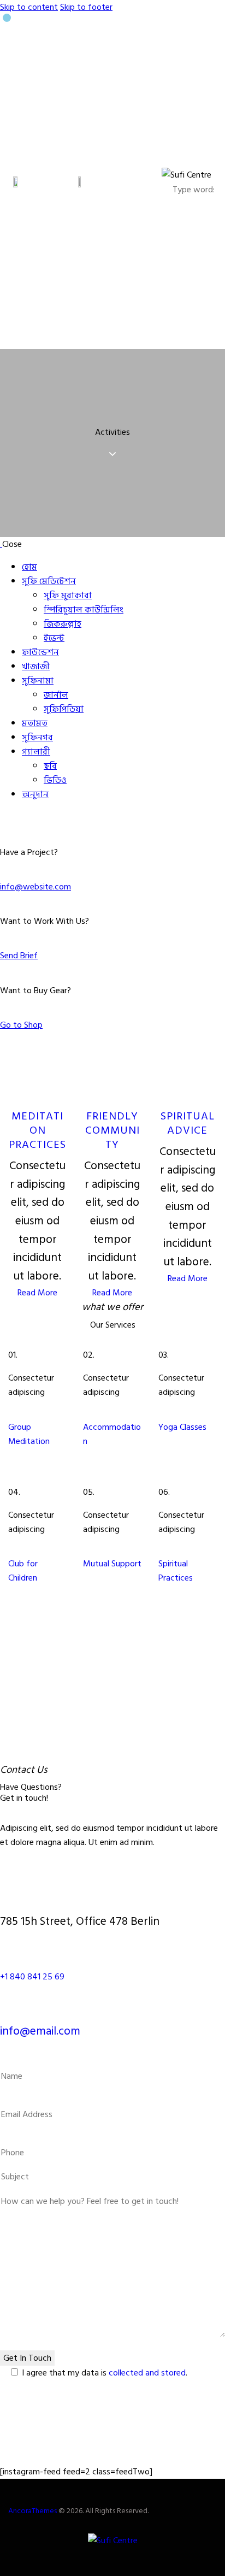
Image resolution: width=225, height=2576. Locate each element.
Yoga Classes (182, 1427)
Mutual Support (112, 1564)
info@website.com (35, 887)
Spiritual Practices (176, 1571)
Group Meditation (29, 1434)
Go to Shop (21, 1025)
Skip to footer (86, 7)
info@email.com (40, 2031)
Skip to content (29, 7)
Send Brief (19, 956)
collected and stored (147, 2373)
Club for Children (23, 1571)
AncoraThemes (32, 2511)
